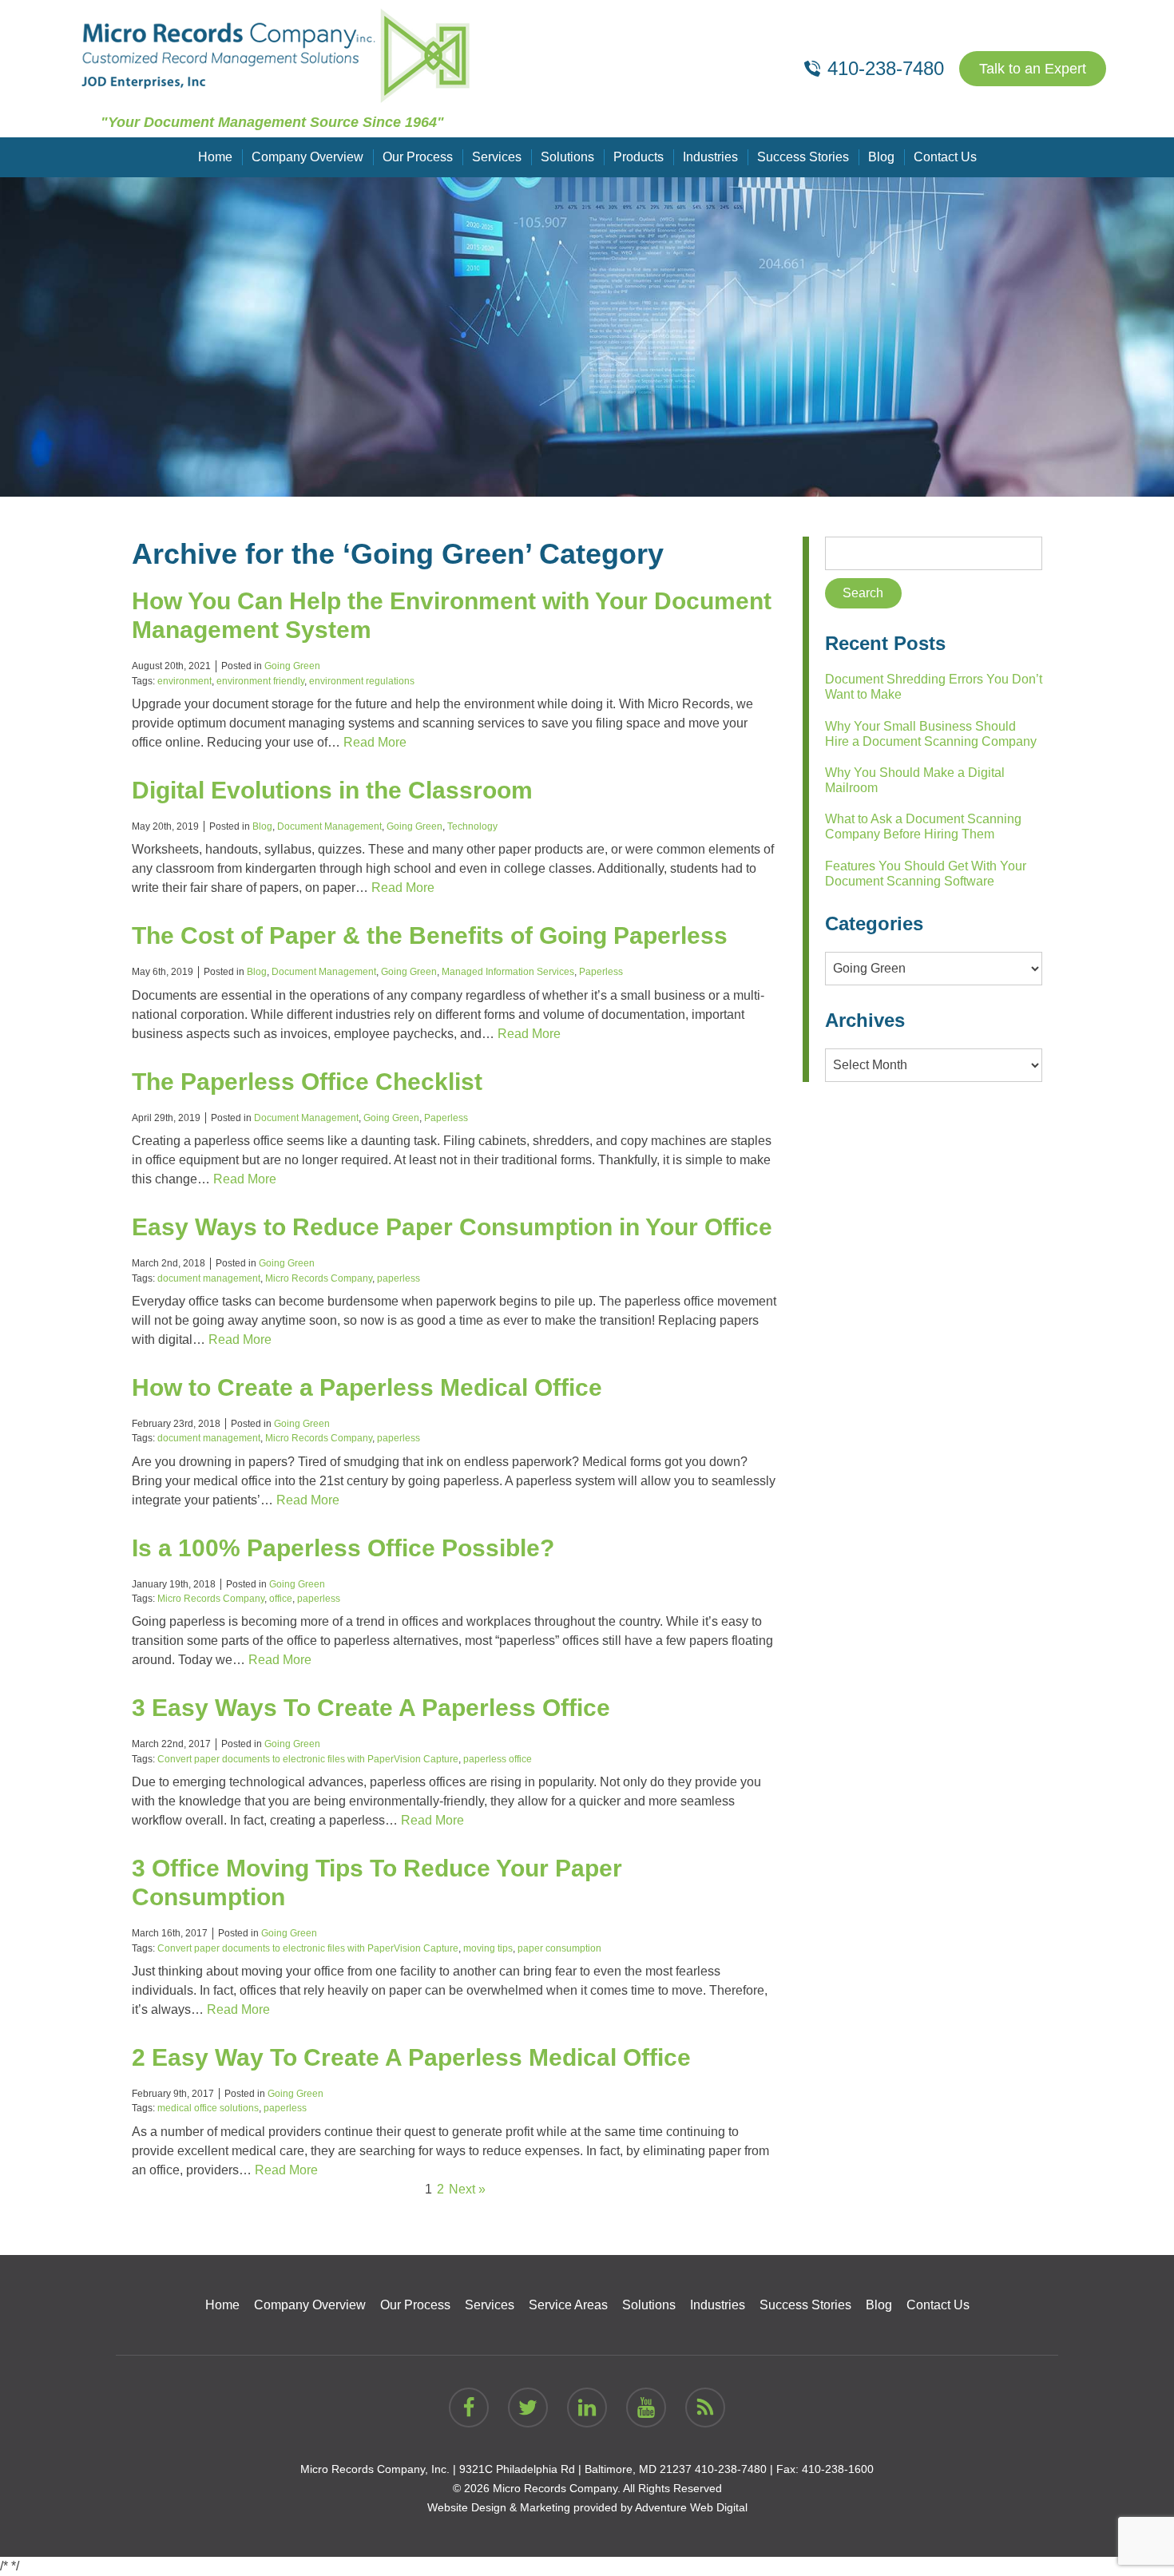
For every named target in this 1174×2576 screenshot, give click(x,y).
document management (209, 1278)
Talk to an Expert (1033, 69)
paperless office (498, 1759)
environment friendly (260, 681)
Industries (710, 157)
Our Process (418, 157)
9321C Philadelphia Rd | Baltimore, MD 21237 (575, 2469)
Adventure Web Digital (691, 2507)
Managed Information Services (508, 972)
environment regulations (362, 681)
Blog (881, 157)
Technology (472, 826)
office (281, 1599)
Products (639, 157)
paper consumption (559, 1948)
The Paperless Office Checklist (307, 1082)
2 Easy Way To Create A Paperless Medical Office (411, 2057)
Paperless (601, 972)
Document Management (329, 826)
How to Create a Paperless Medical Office (367, 1387)
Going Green (292, 666)
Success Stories (803, 157)
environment (184, 681)
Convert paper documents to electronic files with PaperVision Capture (308, 1759)
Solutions (567, 157)
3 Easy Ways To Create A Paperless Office (371, 1708)
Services (497, 157)
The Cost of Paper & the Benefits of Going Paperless (430, 935)
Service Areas (568, 2305)
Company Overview (307, 157)
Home (215, 157)
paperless (399, 1278)
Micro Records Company (319, 1278)
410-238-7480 (731, 2469)
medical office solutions (208, 2108)
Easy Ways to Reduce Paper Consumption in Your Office (452, 1227)
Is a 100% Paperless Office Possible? (343, 1548)
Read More (375, 742)
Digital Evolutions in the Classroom (332, 790)
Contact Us (945, 157)
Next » (467, 2189)
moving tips (488, 1948)
